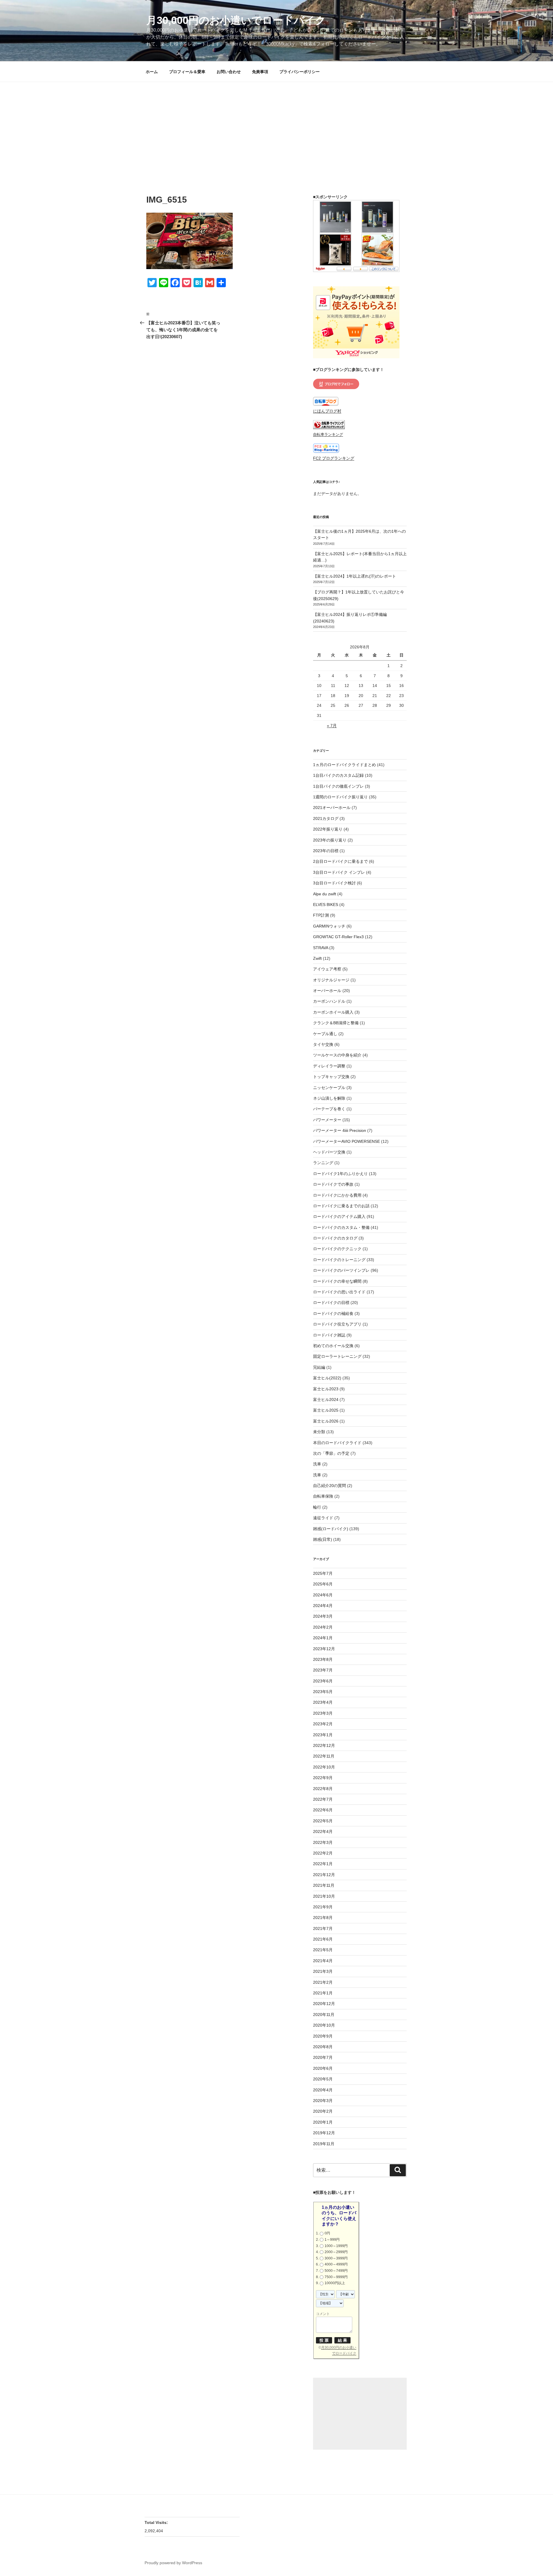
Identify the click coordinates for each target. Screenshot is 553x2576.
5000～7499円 (336, 2271)
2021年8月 (323, 1918)
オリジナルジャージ (331, 980)
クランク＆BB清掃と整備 (336, 1023)
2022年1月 (323, 1864)
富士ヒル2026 (326, 1421)
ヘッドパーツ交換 (329, 1152)
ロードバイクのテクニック (337, 1249)
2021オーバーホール (332, 808)
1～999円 (332, 2240)
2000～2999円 (336, 2252)
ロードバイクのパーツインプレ (341, 1270)
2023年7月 (323, 1670)
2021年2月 (323, 1982)
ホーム (152, 72)
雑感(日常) (323, 1539)
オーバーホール (327, 991)
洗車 (317, 1464)
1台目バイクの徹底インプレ (338, 786)
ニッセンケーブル (329, 1088)
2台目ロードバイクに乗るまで (340, 861)
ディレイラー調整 (329, 1066)
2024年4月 (323, 1606)
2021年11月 (324, 1885)
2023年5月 (323, 1692)
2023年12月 (324, 1649)
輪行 (317, 1507)
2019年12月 (324, 2133)
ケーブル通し (325, 1034)
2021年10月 (324, 1896)
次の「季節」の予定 (331, 1453)
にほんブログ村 (327, 411)
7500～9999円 (336, 2277)
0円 (327, 2233)
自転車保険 (323, 1496)
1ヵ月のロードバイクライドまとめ (344, 765)
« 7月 (332, 726)
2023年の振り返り (330, 840)
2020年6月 (323, 2068)
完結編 (319, 1367)
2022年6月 (323, 1810)
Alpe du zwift (325, 894)
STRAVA (321, 948)
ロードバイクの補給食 (333, 1313)
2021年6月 (323, 1939)
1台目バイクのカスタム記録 (338, 775)
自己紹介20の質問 (329, 1486)
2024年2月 (323, 1627)
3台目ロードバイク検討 (334, 883)
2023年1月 (323, 1735)
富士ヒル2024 (326, 1400)
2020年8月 (323, 2047)
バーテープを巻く (329, 1109)
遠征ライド (323, 1518)
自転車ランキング (328, 435)
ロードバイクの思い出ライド (339, 1292)
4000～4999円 (336, 2264)
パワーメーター (327, 1120)
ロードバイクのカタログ (335, 1238)
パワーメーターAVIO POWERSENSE (346, 1141)
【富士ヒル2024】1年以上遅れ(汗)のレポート (355, 576)
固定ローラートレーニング (337, 1356)
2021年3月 (323, 1971)
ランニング (323, 1163)
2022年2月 (323, 1853)
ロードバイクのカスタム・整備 (341, 1227)
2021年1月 (323, 1993)
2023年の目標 (326, 851)
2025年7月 (323, 1573)
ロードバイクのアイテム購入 (339, 1216)
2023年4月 (323, 1702)
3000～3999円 (336, 2258)
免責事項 (260, 72)
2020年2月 (323, 2111)
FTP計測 (321, 915)
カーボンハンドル (329, 1001)
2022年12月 (324, 1745)
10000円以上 (335, 2283)
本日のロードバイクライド (337, 1443)
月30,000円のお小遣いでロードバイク (236, 20)
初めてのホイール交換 (333, 1346)
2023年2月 (323, 1724)
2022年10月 (324, 1767)
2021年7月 (323, 1928)
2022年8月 (323, 1789)
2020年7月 (323, 2057)
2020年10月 (324, 2025)
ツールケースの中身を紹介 (337, 1055)
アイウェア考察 (327, 969)
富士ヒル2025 (326, 1410)
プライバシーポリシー (300, 72)
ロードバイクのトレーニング (339, 1260)
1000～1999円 (336, 2246)
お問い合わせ (229, 72)
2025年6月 (323, 1584)
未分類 (319, 1432)
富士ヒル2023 (326, 1389)
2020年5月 (323, 2079)
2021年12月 (324, 1875)
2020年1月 (323, 2122)
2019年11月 (324, 2144)
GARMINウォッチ (329, 926)
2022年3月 (323, 1842)
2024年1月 (323, 1638)
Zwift (317, 958)
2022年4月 (323, 1831)
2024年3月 (323, 1616)
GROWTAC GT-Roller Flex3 (338, 937)
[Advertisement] (276, 125)
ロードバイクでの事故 (333, 1184)
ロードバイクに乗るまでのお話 (341, 1206)
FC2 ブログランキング (334, 458)
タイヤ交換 (323, 1044)
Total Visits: (157, 2522)
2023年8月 (323, 1659)
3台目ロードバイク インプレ (339, 872)
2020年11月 (324, 2015)
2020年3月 (323, 2101)
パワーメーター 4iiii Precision (340, 1130)
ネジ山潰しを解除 (329, 1098)
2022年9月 (323, 1778)
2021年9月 (323, 1907)
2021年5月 (323, 1950)
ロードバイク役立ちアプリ (337, 1324)
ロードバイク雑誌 (329, 1335)
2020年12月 (324, 2004)
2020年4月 (323, 2090)
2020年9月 (323, 2036)
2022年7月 (323, 1799)
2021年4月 (323, 1961)
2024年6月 (323, 1595)
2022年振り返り (328, 829)
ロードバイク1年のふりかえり (340, 1174)
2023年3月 (323, 1713)
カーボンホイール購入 (333, 1012)
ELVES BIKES (326, 905)
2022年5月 (323, 1821)
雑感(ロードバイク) (331, 1529)
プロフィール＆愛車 (187, 72)
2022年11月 (324, 1756)
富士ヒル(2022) (327, 1378)
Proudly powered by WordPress (173, 2563)
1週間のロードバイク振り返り (340, 797)
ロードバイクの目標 (331, 1303)
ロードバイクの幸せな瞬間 (337, 1281)
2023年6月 (323, 1681)
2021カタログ (326, 818)
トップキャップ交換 (331, 1077)
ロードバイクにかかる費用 (337, 1195)
